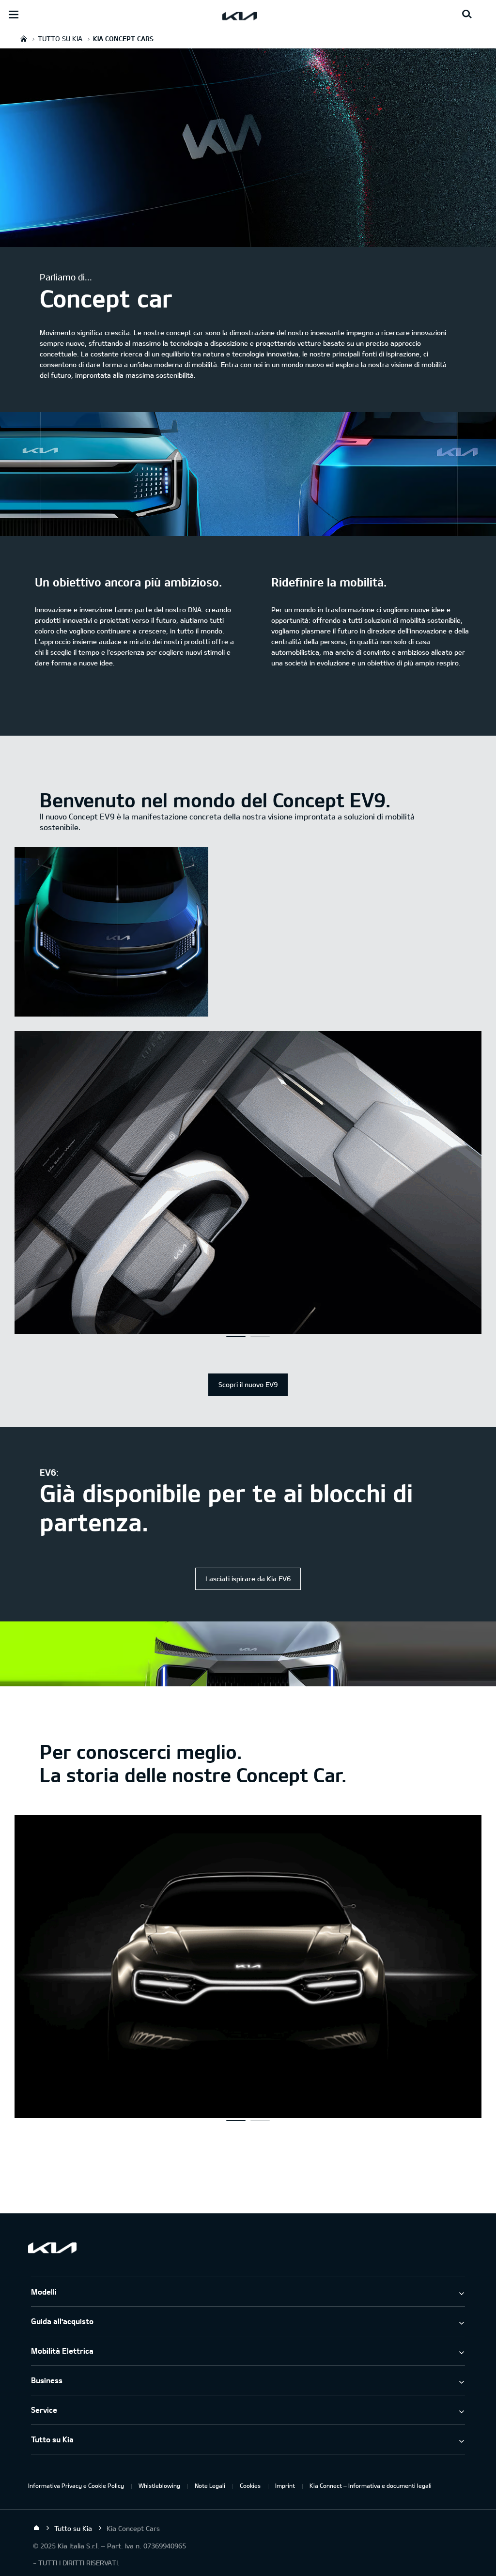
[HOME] (24, 39)
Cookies (250, 2485)
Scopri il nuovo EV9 (248, 1384)
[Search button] (467, 15)
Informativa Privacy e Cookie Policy (76, 2485)
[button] (236, 1337)
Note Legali (210, 2485)
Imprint (285, 2485)
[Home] (36, 2528)
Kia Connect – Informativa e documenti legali (371, 2485)
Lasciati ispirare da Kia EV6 (248, 1579)
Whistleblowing (159, 2485)
